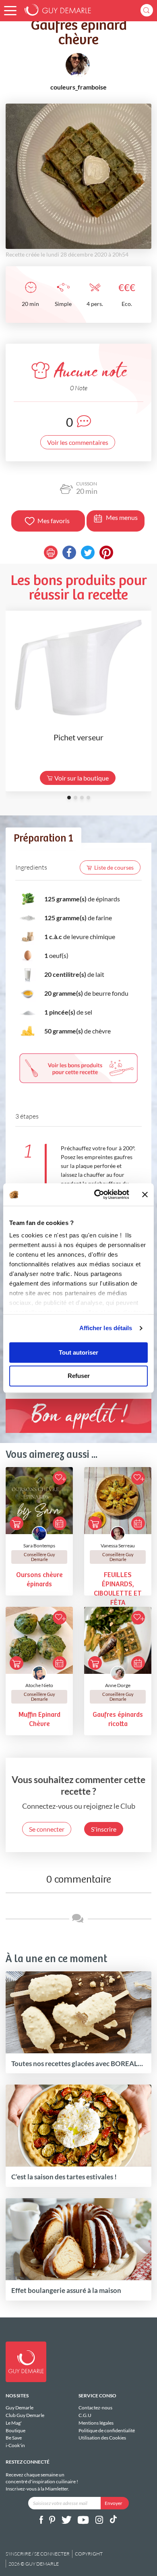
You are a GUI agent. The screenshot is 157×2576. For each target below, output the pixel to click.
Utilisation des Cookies (102, 2438)
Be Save (14, 2438)
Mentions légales (96, 2423)
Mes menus (122, 517)
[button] (10, 11)
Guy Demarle (20, 2408)
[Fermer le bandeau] (145, 1194)
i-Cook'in (15, 2445)
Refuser (79, 1376)
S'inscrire (104, 1829)
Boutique (15, 2430)
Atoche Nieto (39, 1685)
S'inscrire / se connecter (38, 2554)
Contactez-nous (95, 2408)
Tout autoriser (78, 1352)
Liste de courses (114, 867)
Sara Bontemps (39, 1546)
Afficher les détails (106, 1328)
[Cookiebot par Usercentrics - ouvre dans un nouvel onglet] (97, 1194)
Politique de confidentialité (107, 2430)
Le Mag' (14, 2423)
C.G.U (85, 2415)
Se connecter (47, 1829)
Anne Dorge (118, 1685)
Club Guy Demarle (25, 2415)
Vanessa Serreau (118, 1546)
